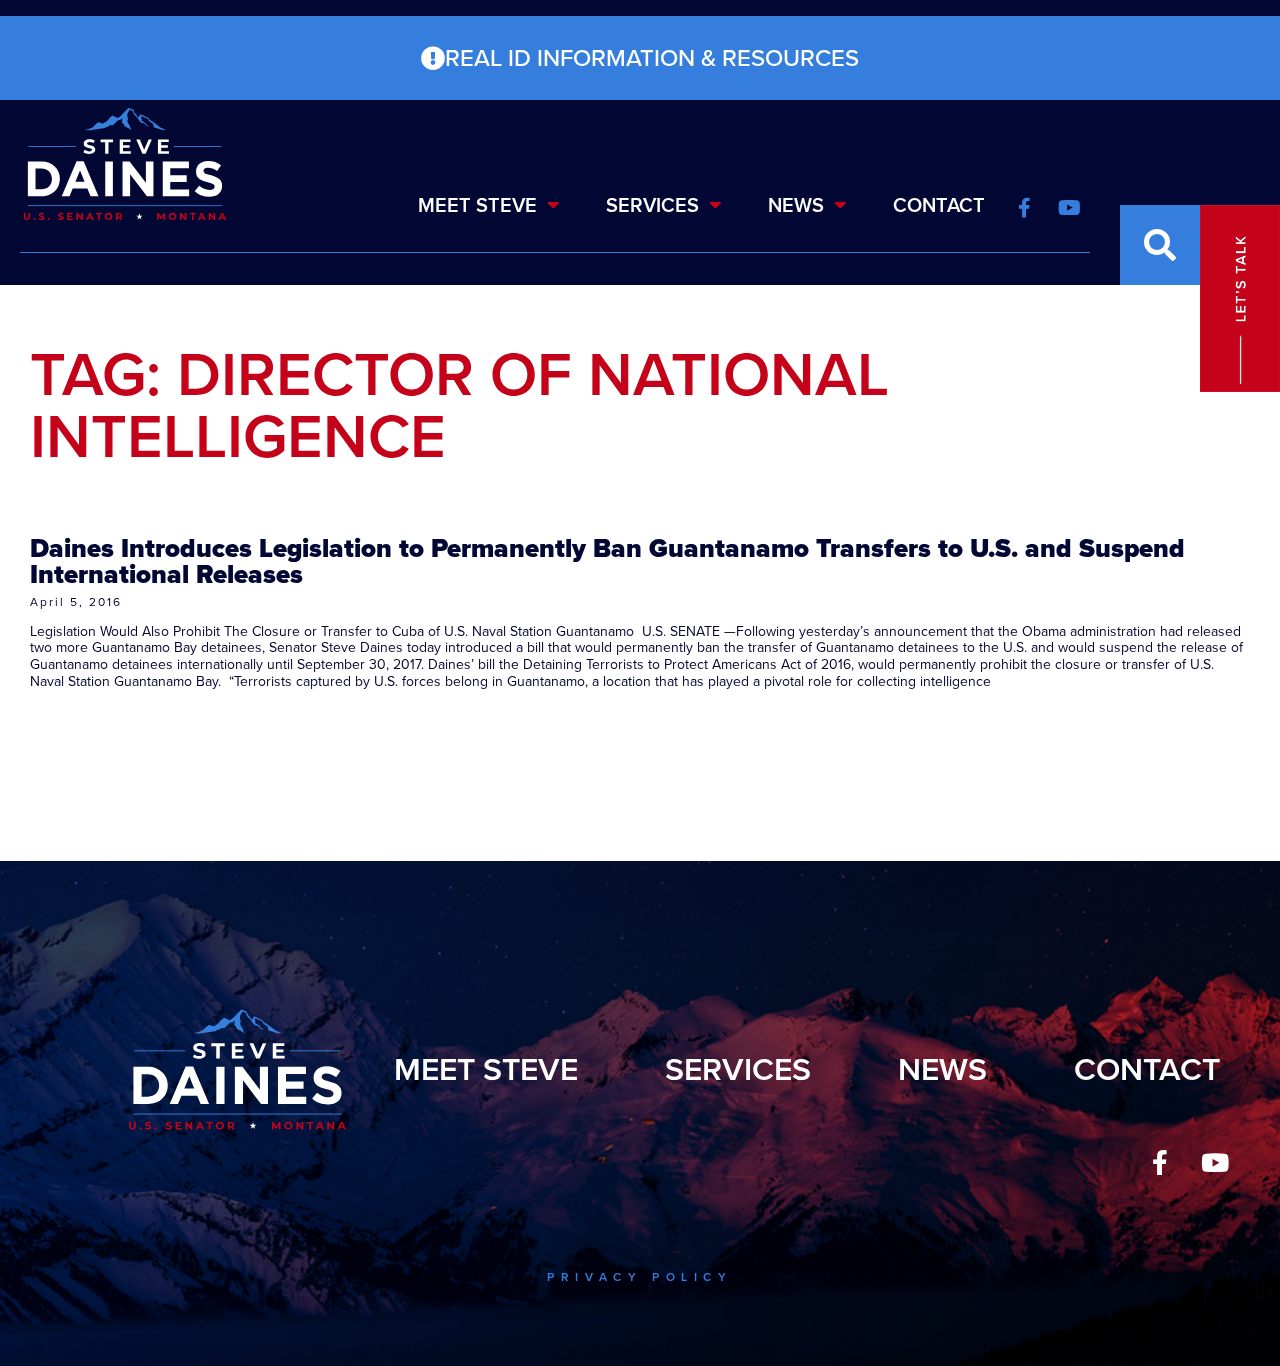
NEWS (796, 205)
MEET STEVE (477, 205)
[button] (1160, 245)
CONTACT (939, 205)
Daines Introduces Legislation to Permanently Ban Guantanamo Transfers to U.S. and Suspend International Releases (607, 561)
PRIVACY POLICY (639, 1277)
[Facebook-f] (1160, 1163)
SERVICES (652, 205)
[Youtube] (1215, 1163)
